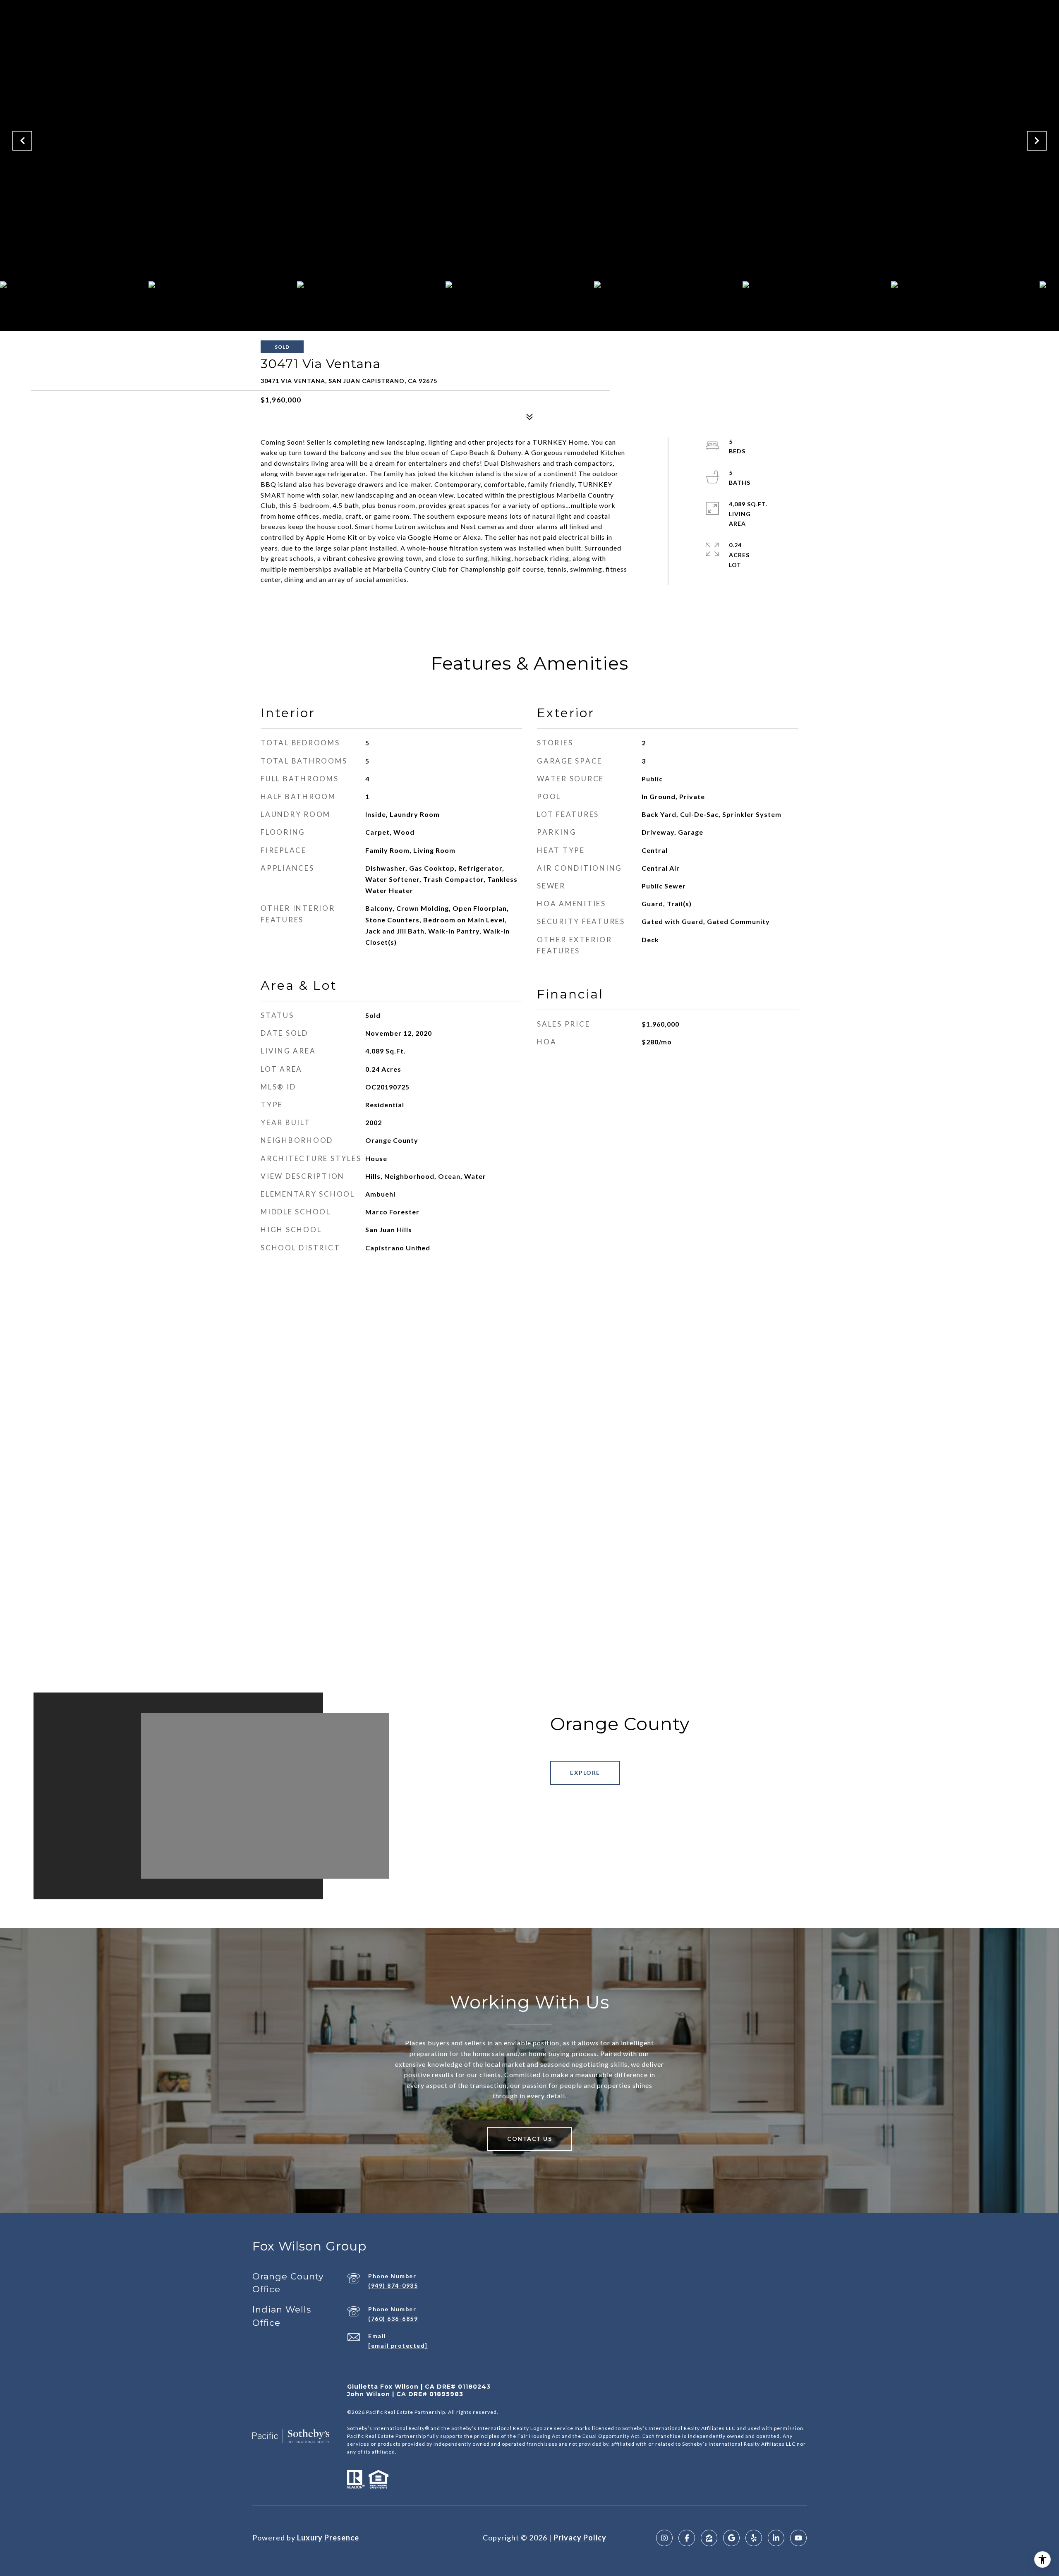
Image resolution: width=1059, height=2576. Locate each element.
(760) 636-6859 (393, 2319)
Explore (585, 1773)
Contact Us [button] (529, 2139)
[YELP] (754, 2538)
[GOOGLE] (731, 2538)
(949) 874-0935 (393, 2285)
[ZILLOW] (709, 2538)
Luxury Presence (328, 2538)
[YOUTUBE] (798, 2538)
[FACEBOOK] (687, 2538)
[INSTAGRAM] (664, 2538)
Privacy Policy (580, 2538)
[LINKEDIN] (776, 2538)
